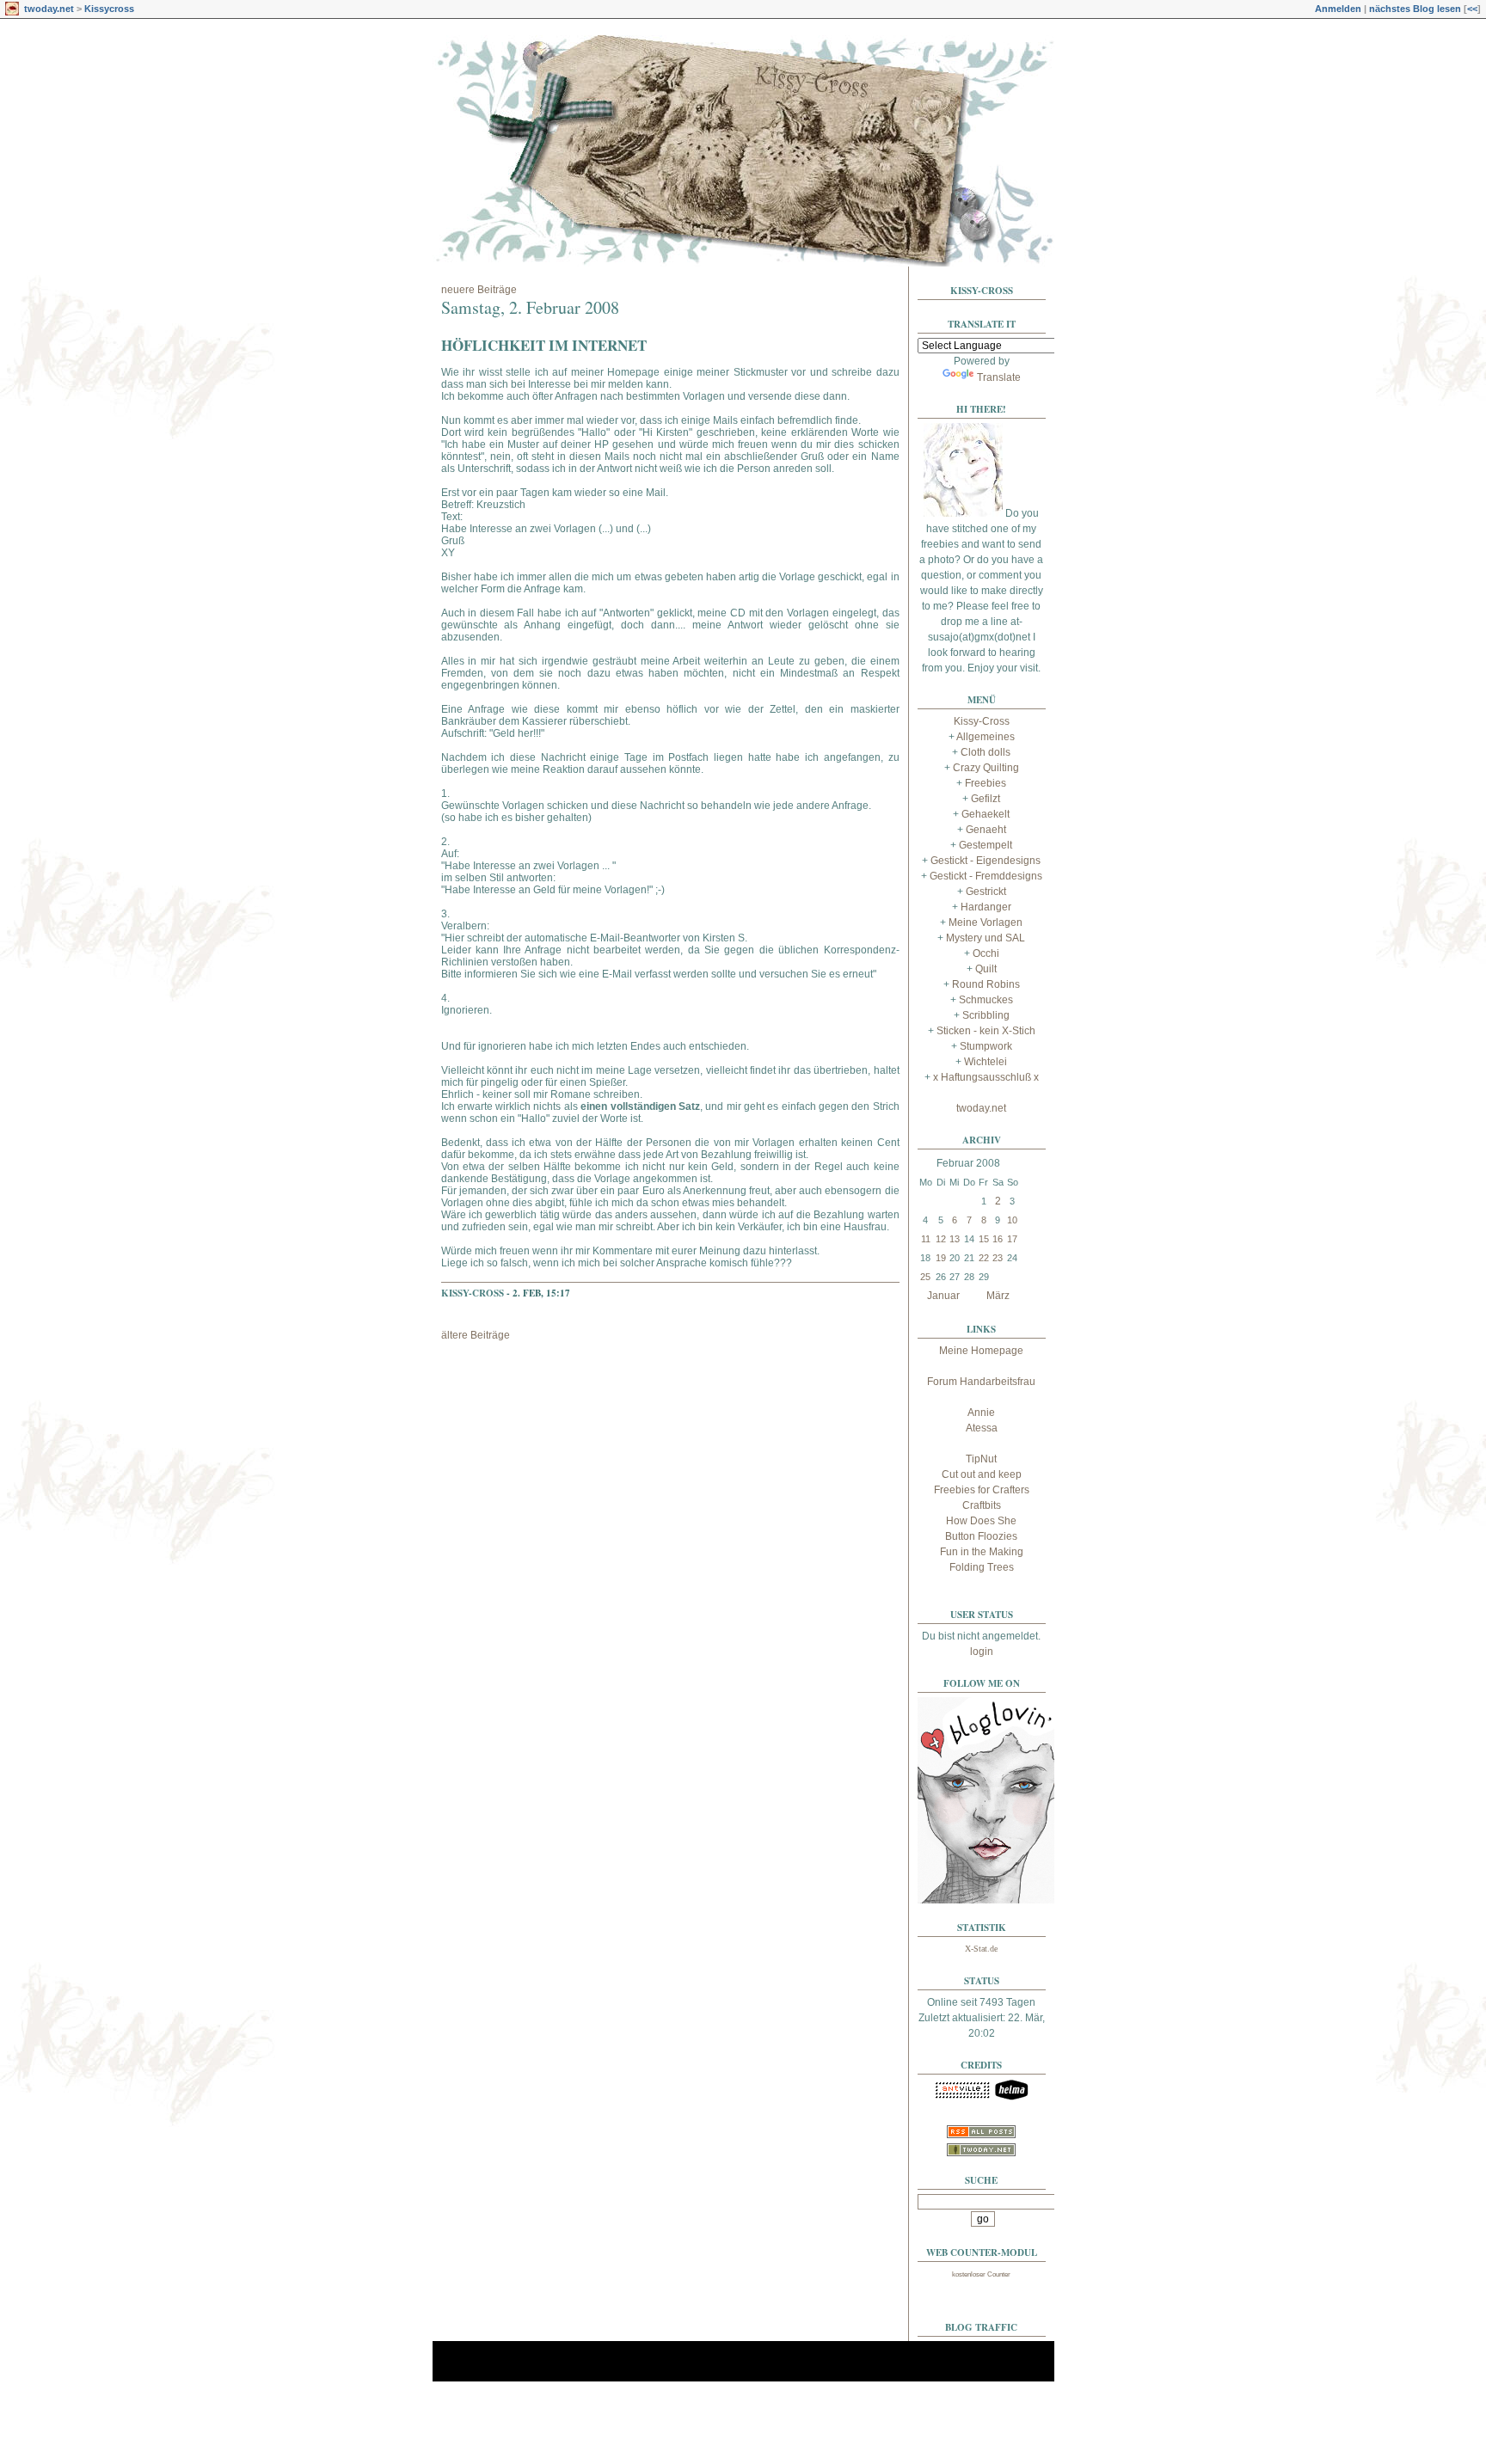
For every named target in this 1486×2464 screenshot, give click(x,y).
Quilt (986, 969)
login (982, 1652)
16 (998, 1239)
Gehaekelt (986, 814)
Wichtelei (986, 1062)
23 (998, 1258)
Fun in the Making (982, 1552)
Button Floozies (981, 1536)
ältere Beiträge (476, 1335)
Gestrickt (986, 892)
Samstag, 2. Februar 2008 (530, 307)
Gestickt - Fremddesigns (986, 876)
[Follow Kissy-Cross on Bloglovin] (986, 1900)
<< (1472, 9)
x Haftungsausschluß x (986, 1077)
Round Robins (986, 984)
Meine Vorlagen (986, 922)
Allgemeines (986, 737)
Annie (981, 1413)
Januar (943, 1296)
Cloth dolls (986, 752)
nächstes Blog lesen (1415, 9)
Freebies (986, 783)
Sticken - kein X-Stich (986, 1031)
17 (1012, 1239)
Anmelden (1338, 9)
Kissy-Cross (473, 1293)
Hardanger (986, 907)
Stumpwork (986, 1046)
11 (926, 1239)
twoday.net (49, 9)
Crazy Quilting (986, 768)
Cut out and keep (982, 1474)
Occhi (986, 953)
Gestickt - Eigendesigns (986, 861)
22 (984, 1258)
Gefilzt (986, 799)
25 (925, 1277)
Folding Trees (982, 1567)
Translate (999, 377)
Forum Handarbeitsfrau (981, 1382)
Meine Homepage (981, 1351)
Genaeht (986, 830)
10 (1012, 1220)
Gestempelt (986, 845)
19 (941, 1258)
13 (955, 1239)
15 (984, 1239)
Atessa (982, 1428)
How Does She (981, 1521)
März (998, 1296)
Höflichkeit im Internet (544, 345)
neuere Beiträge (479, 290)
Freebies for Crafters (982, 1490)
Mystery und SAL (986, 938)
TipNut (981, 1459)
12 (941, 1239)
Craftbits (982, 1505)
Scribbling (986, 1015)
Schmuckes (986, 1000)
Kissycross (109, 9)
